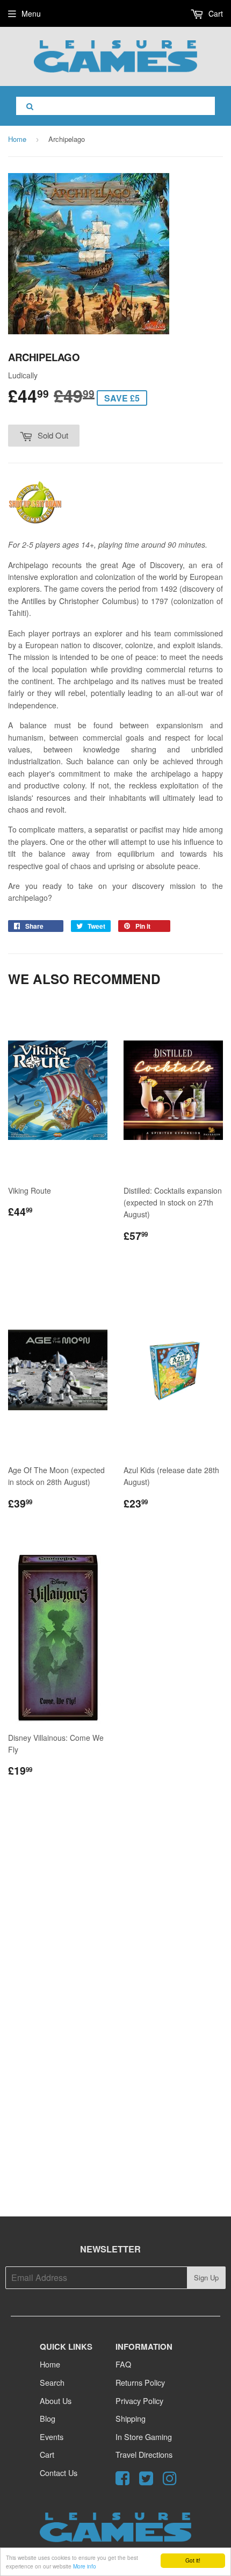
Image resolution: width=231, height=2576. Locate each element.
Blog (48, 2418)
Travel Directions (144, 2454)
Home (17, 139)
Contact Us (59, 2473)
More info (85, 2566)
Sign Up (206, 2277)
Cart (215, 13)
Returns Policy (140, 2382)
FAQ (123, 2364)
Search (52, 2382)
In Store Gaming (144, 2437)
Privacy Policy (139, 2401)
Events (52, 2437)
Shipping (131, 2418)
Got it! (193, 2560)
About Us (56, 2401)
